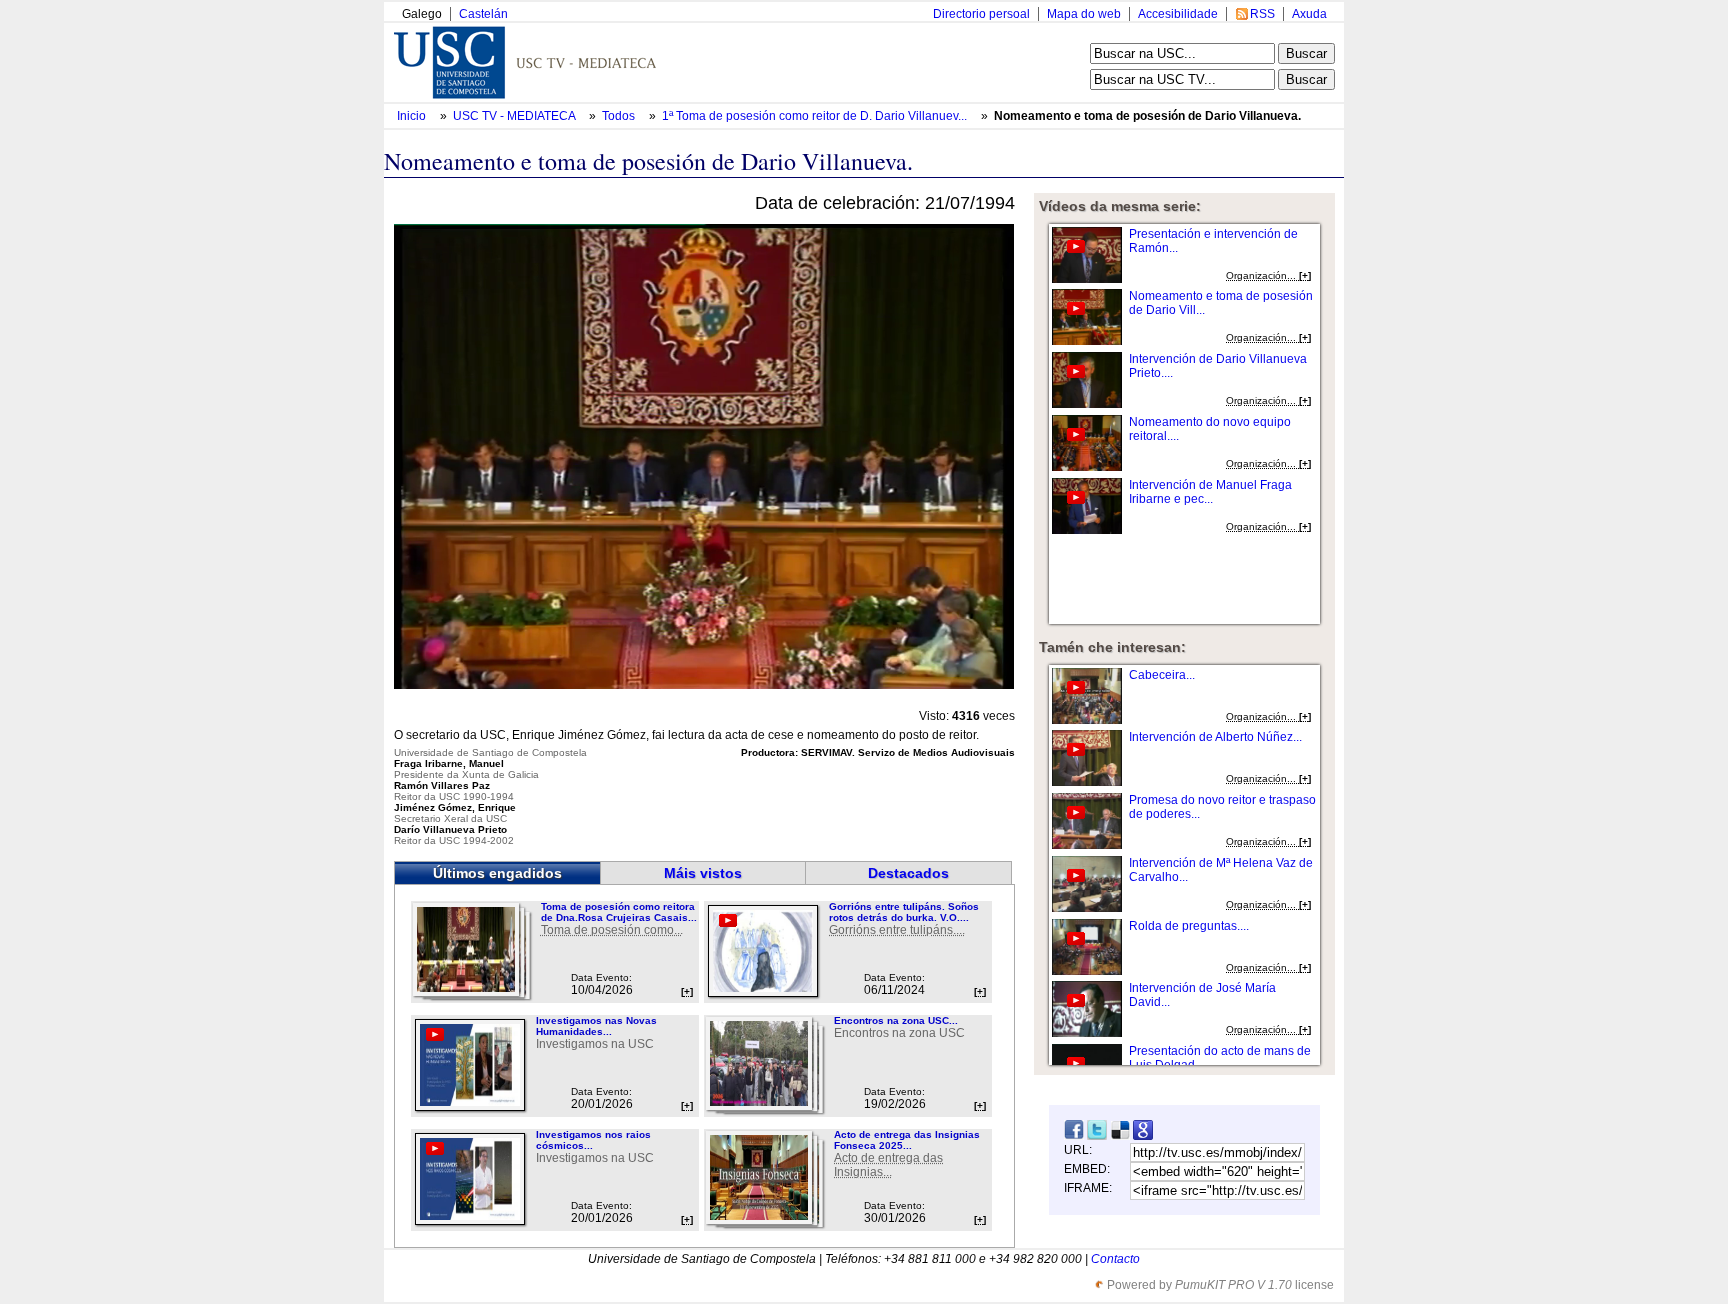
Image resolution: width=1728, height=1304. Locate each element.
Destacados (908, 873)
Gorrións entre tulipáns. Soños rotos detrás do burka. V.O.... (904, 912)
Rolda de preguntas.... (1189, 926)
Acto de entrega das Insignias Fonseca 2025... (907, 1140)
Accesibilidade (1178, 14)
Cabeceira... (1162, 675)
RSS (1262, 14)
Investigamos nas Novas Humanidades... (596, 1026)
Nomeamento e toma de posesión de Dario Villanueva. (1147, 116)
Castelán (483, 14)
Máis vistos (703, 873)
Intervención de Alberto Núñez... (1215, 737)
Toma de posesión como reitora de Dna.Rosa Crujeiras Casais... (619, 912)
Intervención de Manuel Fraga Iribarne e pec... (1210, 492)
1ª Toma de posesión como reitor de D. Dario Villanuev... (814, 116)
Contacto (1115, 1259)
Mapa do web (1084, 14)
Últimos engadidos (497, 873)
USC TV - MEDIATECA (515, 116)
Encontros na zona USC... (896, 1020)
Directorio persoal (981, 14)
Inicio (413, 116)
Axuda (1309, 14)
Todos (620, 116)
